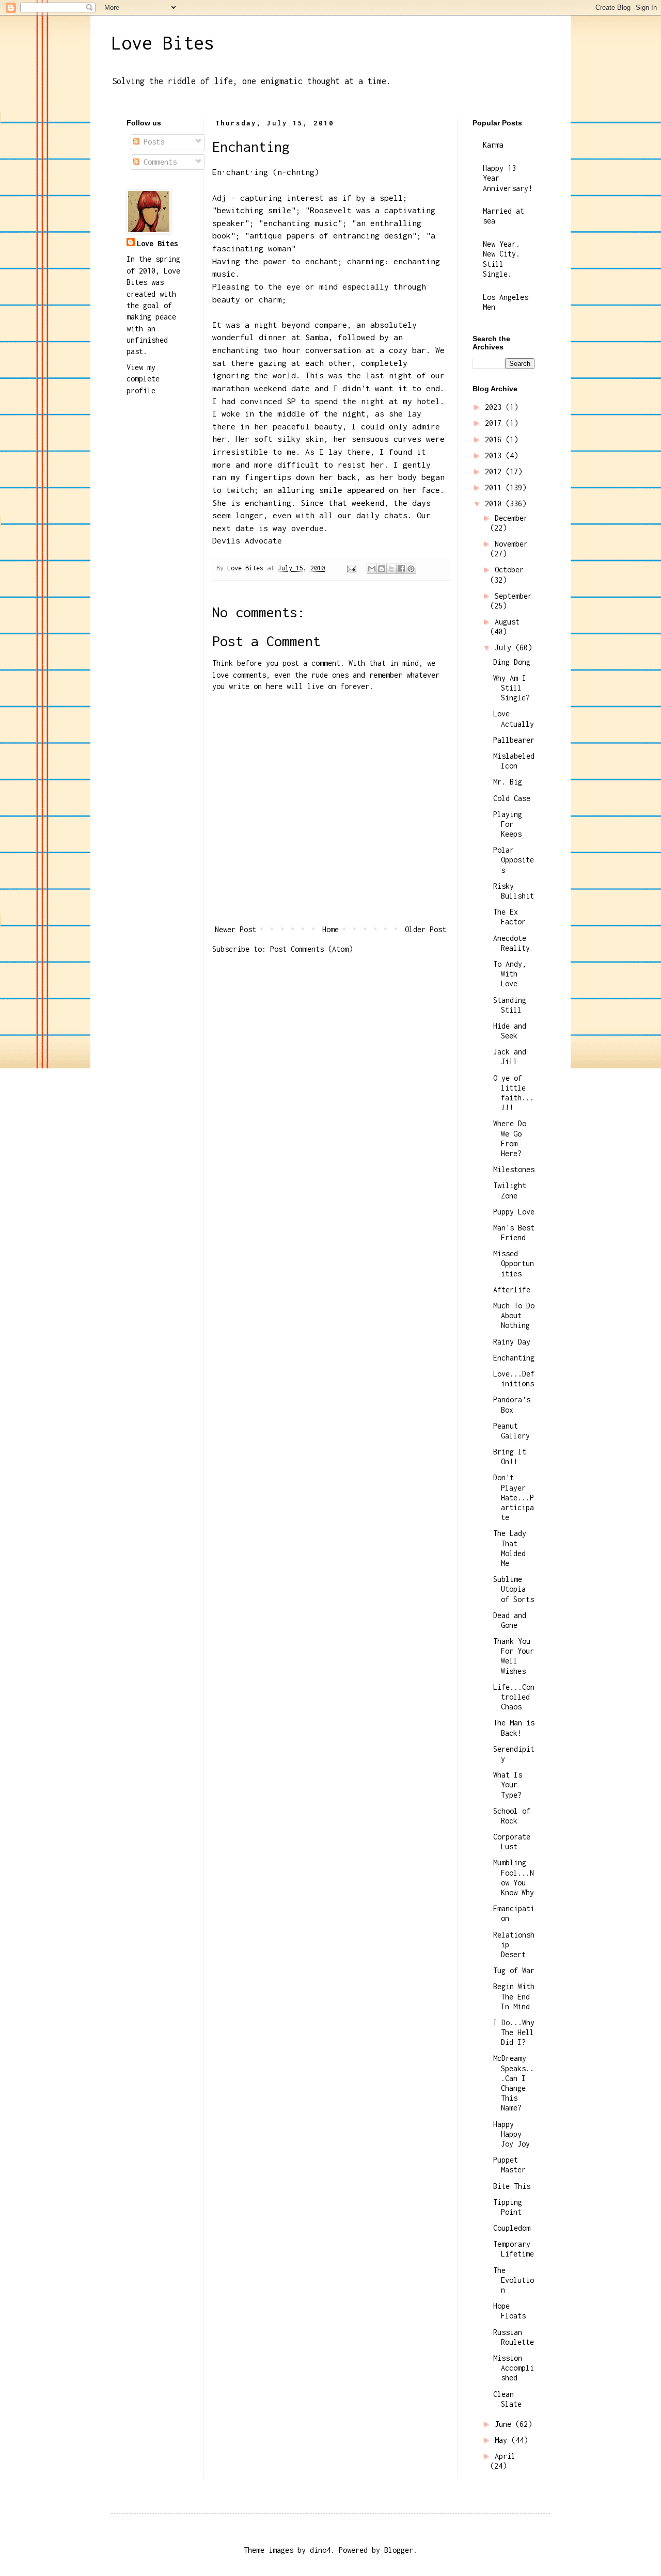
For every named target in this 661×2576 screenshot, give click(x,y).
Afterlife (512, 1290)
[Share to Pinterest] (411, 569)
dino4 (320, 2550)
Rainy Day (512, 1342)
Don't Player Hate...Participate (514, 1497)
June (505, 2424)
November (511, 544)
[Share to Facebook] (401, 569)
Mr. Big (508, 782)
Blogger (399, 2550)
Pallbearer (514, 740)
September (513, 596)
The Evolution (514, 2280)
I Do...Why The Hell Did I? (514, 2032)
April (505, 2456)
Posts (152, 142)
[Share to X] (391, 569)
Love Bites (163, 43)
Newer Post (235, 929)
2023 (495, 407)
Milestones (514, 1169)
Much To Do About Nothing (514, 1315)
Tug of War (514, 1970)
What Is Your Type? (508, 1785)
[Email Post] (352, 568)
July (505, 647)
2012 (495, 471)
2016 (495, 439)
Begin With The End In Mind (514, 1996)
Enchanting (514, 1358)
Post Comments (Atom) (311, 949)
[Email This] (372, 569)
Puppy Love (514, 1212)
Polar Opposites (514, 860)
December (511, 518)
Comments (158, 162)
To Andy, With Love (510, 974)
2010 (495, 503)
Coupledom (512, 2228)
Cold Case (512, 798)
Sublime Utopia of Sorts (514, 1589)
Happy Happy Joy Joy (512, 2134)
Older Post (426, 929)
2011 (495, 487)
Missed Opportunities (514, 1263)
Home (330, 929)
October (509, 570)
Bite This (512, 2186)
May (503, 2440)
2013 (495, 455)
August (507, 622)
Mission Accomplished (514, 2368)
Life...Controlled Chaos (514, 1697)
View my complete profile (143, 379)
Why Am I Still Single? (512, 688)
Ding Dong (512, 662)
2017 (495, 423)
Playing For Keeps (508, 824)
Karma (493, 145)
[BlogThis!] (382, 569)
